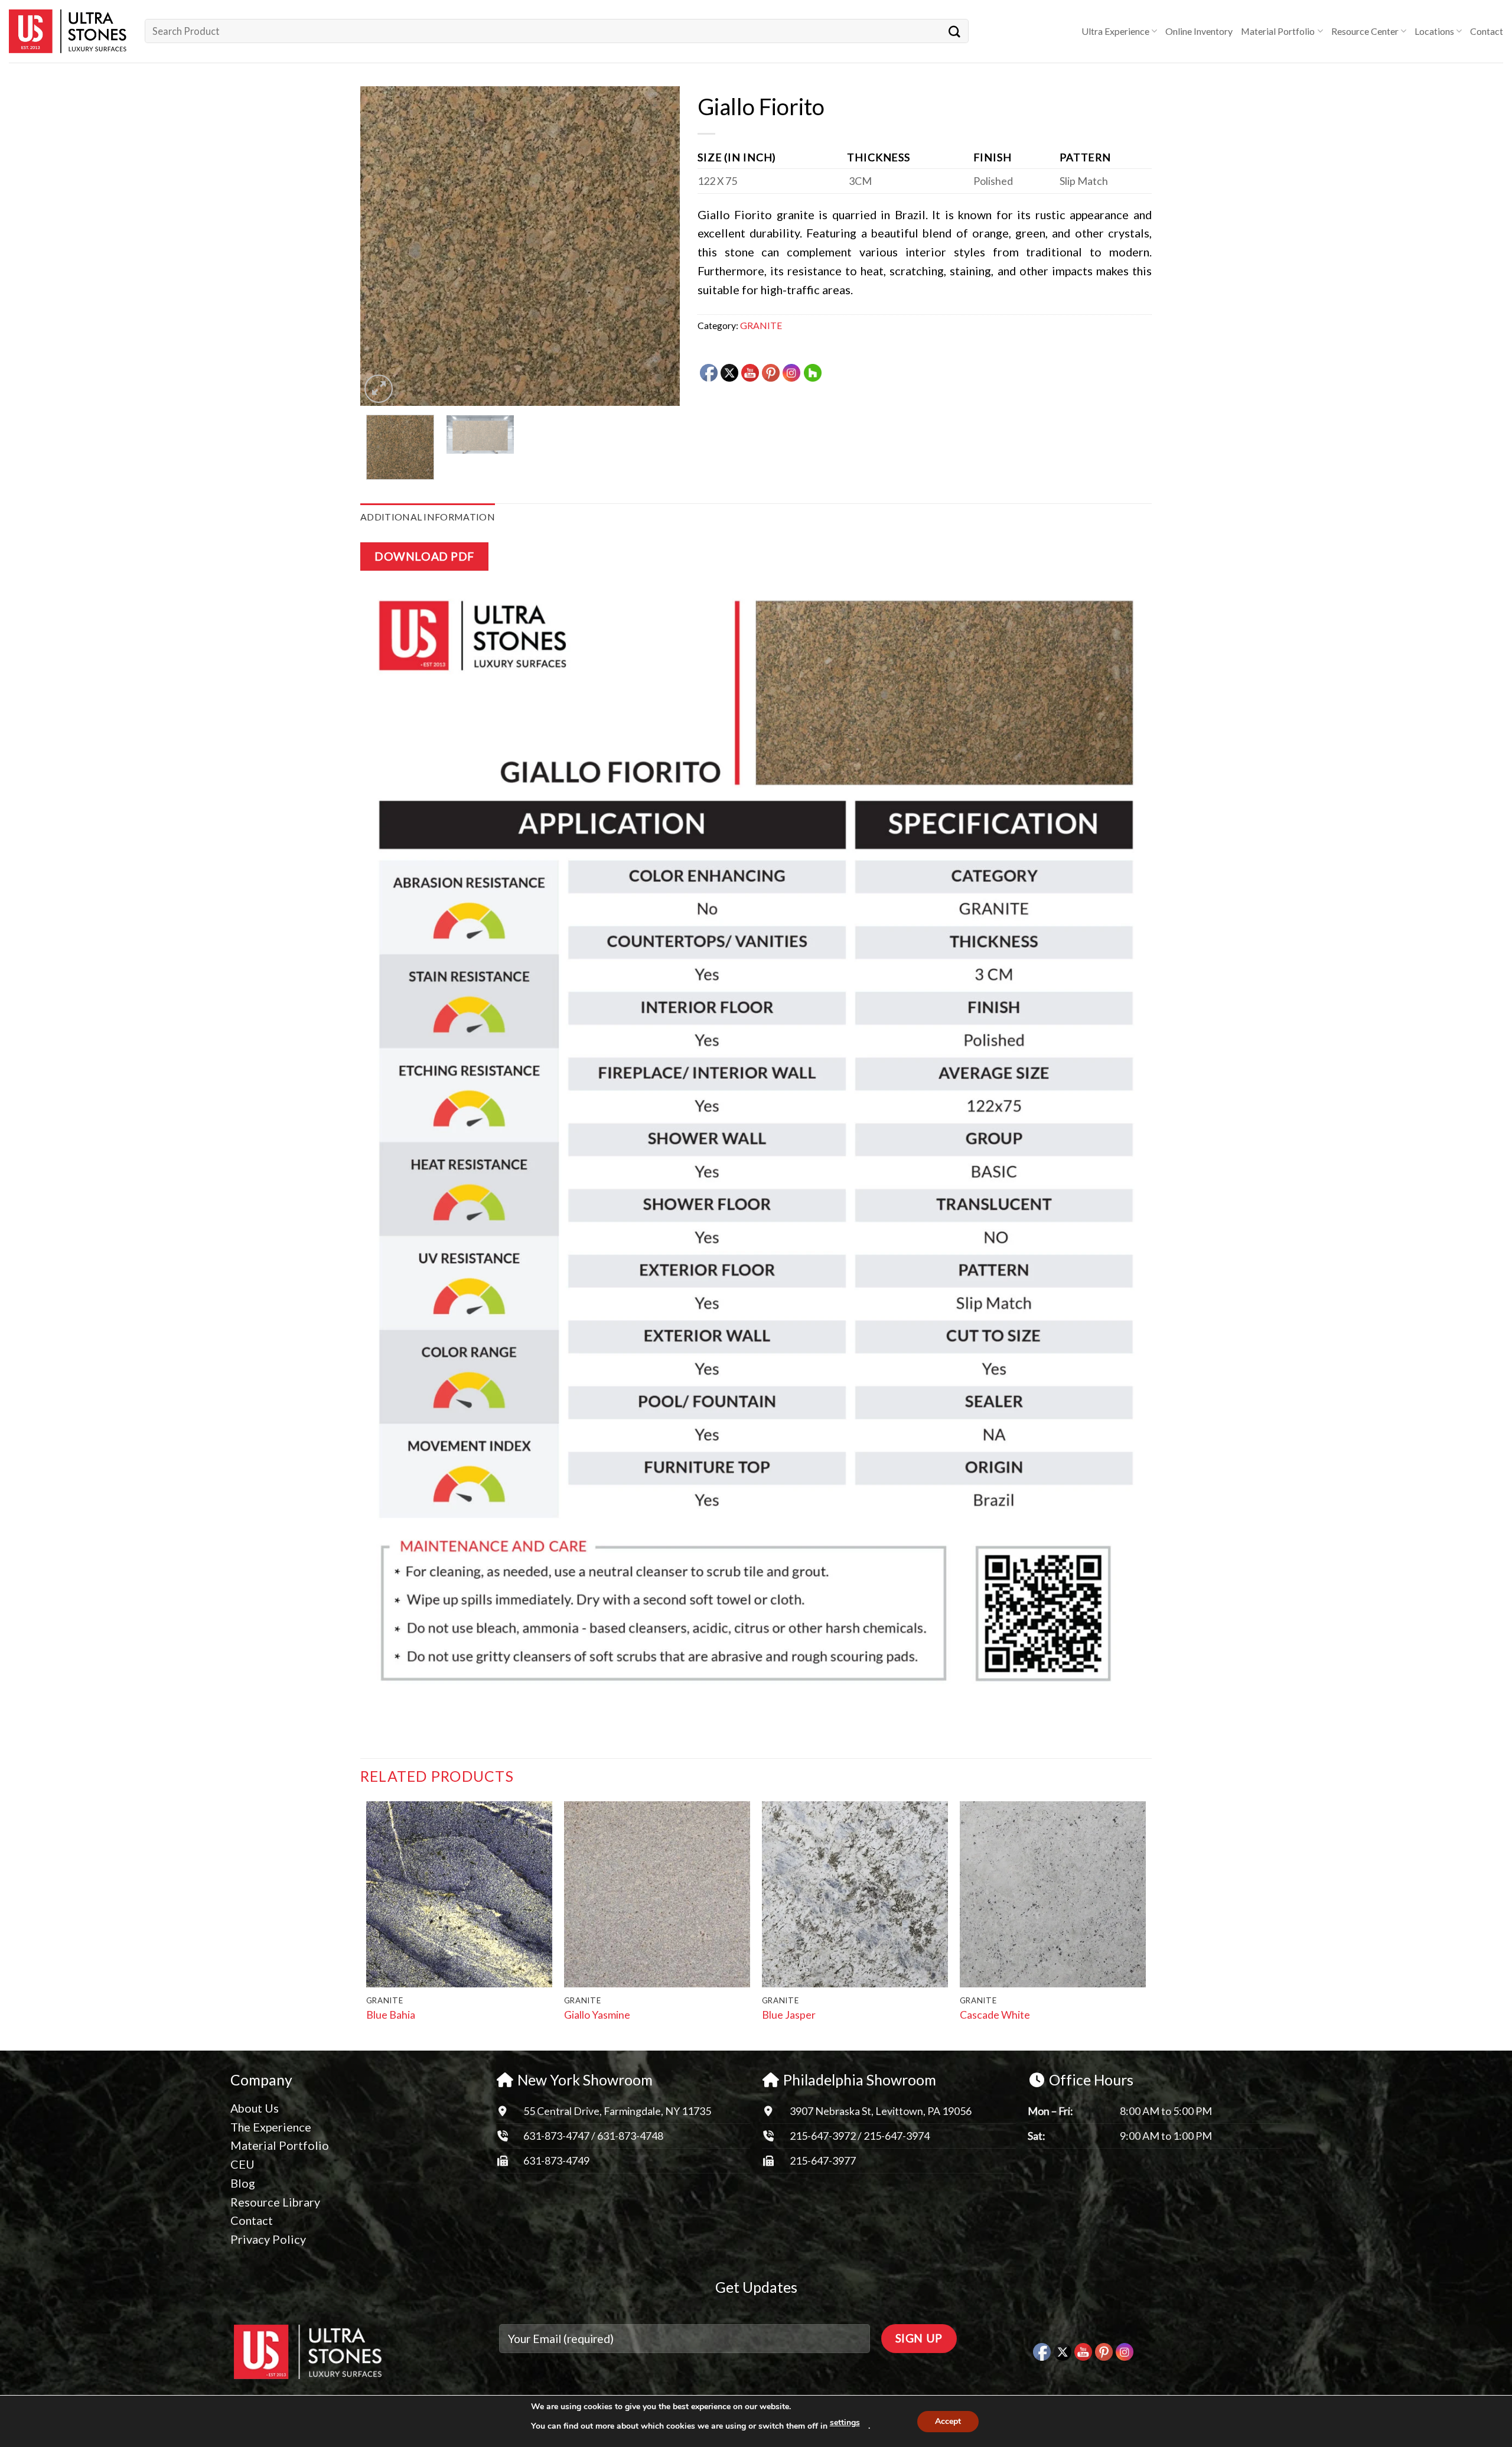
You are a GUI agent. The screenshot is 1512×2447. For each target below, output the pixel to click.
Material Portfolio (1278, 31)
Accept (948, 2421)
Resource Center (1365, 31)
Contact (1487, 31)
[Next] (659, 246)
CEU (242, 2164)
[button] (379, 389)
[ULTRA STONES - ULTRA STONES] (68, 31)
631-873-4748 (630, 2136)
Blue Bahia (391, 2015)
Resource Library (275, 2202)
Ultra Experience (1115, 31)
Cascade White (995, 2015)
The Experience (271, 2127)
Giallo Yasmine (597, 2015)
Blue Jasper (789, 2015)
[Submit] (954, 31)
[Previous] (382, 246)
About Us (255, 2108)
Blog (243, 2183)
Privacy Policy (268, 2239)
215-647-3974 (897, 2136)
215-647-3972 (824, 2136)
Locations (1434, 31)
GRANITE (761, 325)
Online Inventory (1199, 31)
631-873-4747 (556, 2136)
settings (845, 2422)
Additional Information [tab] (428, 517)
